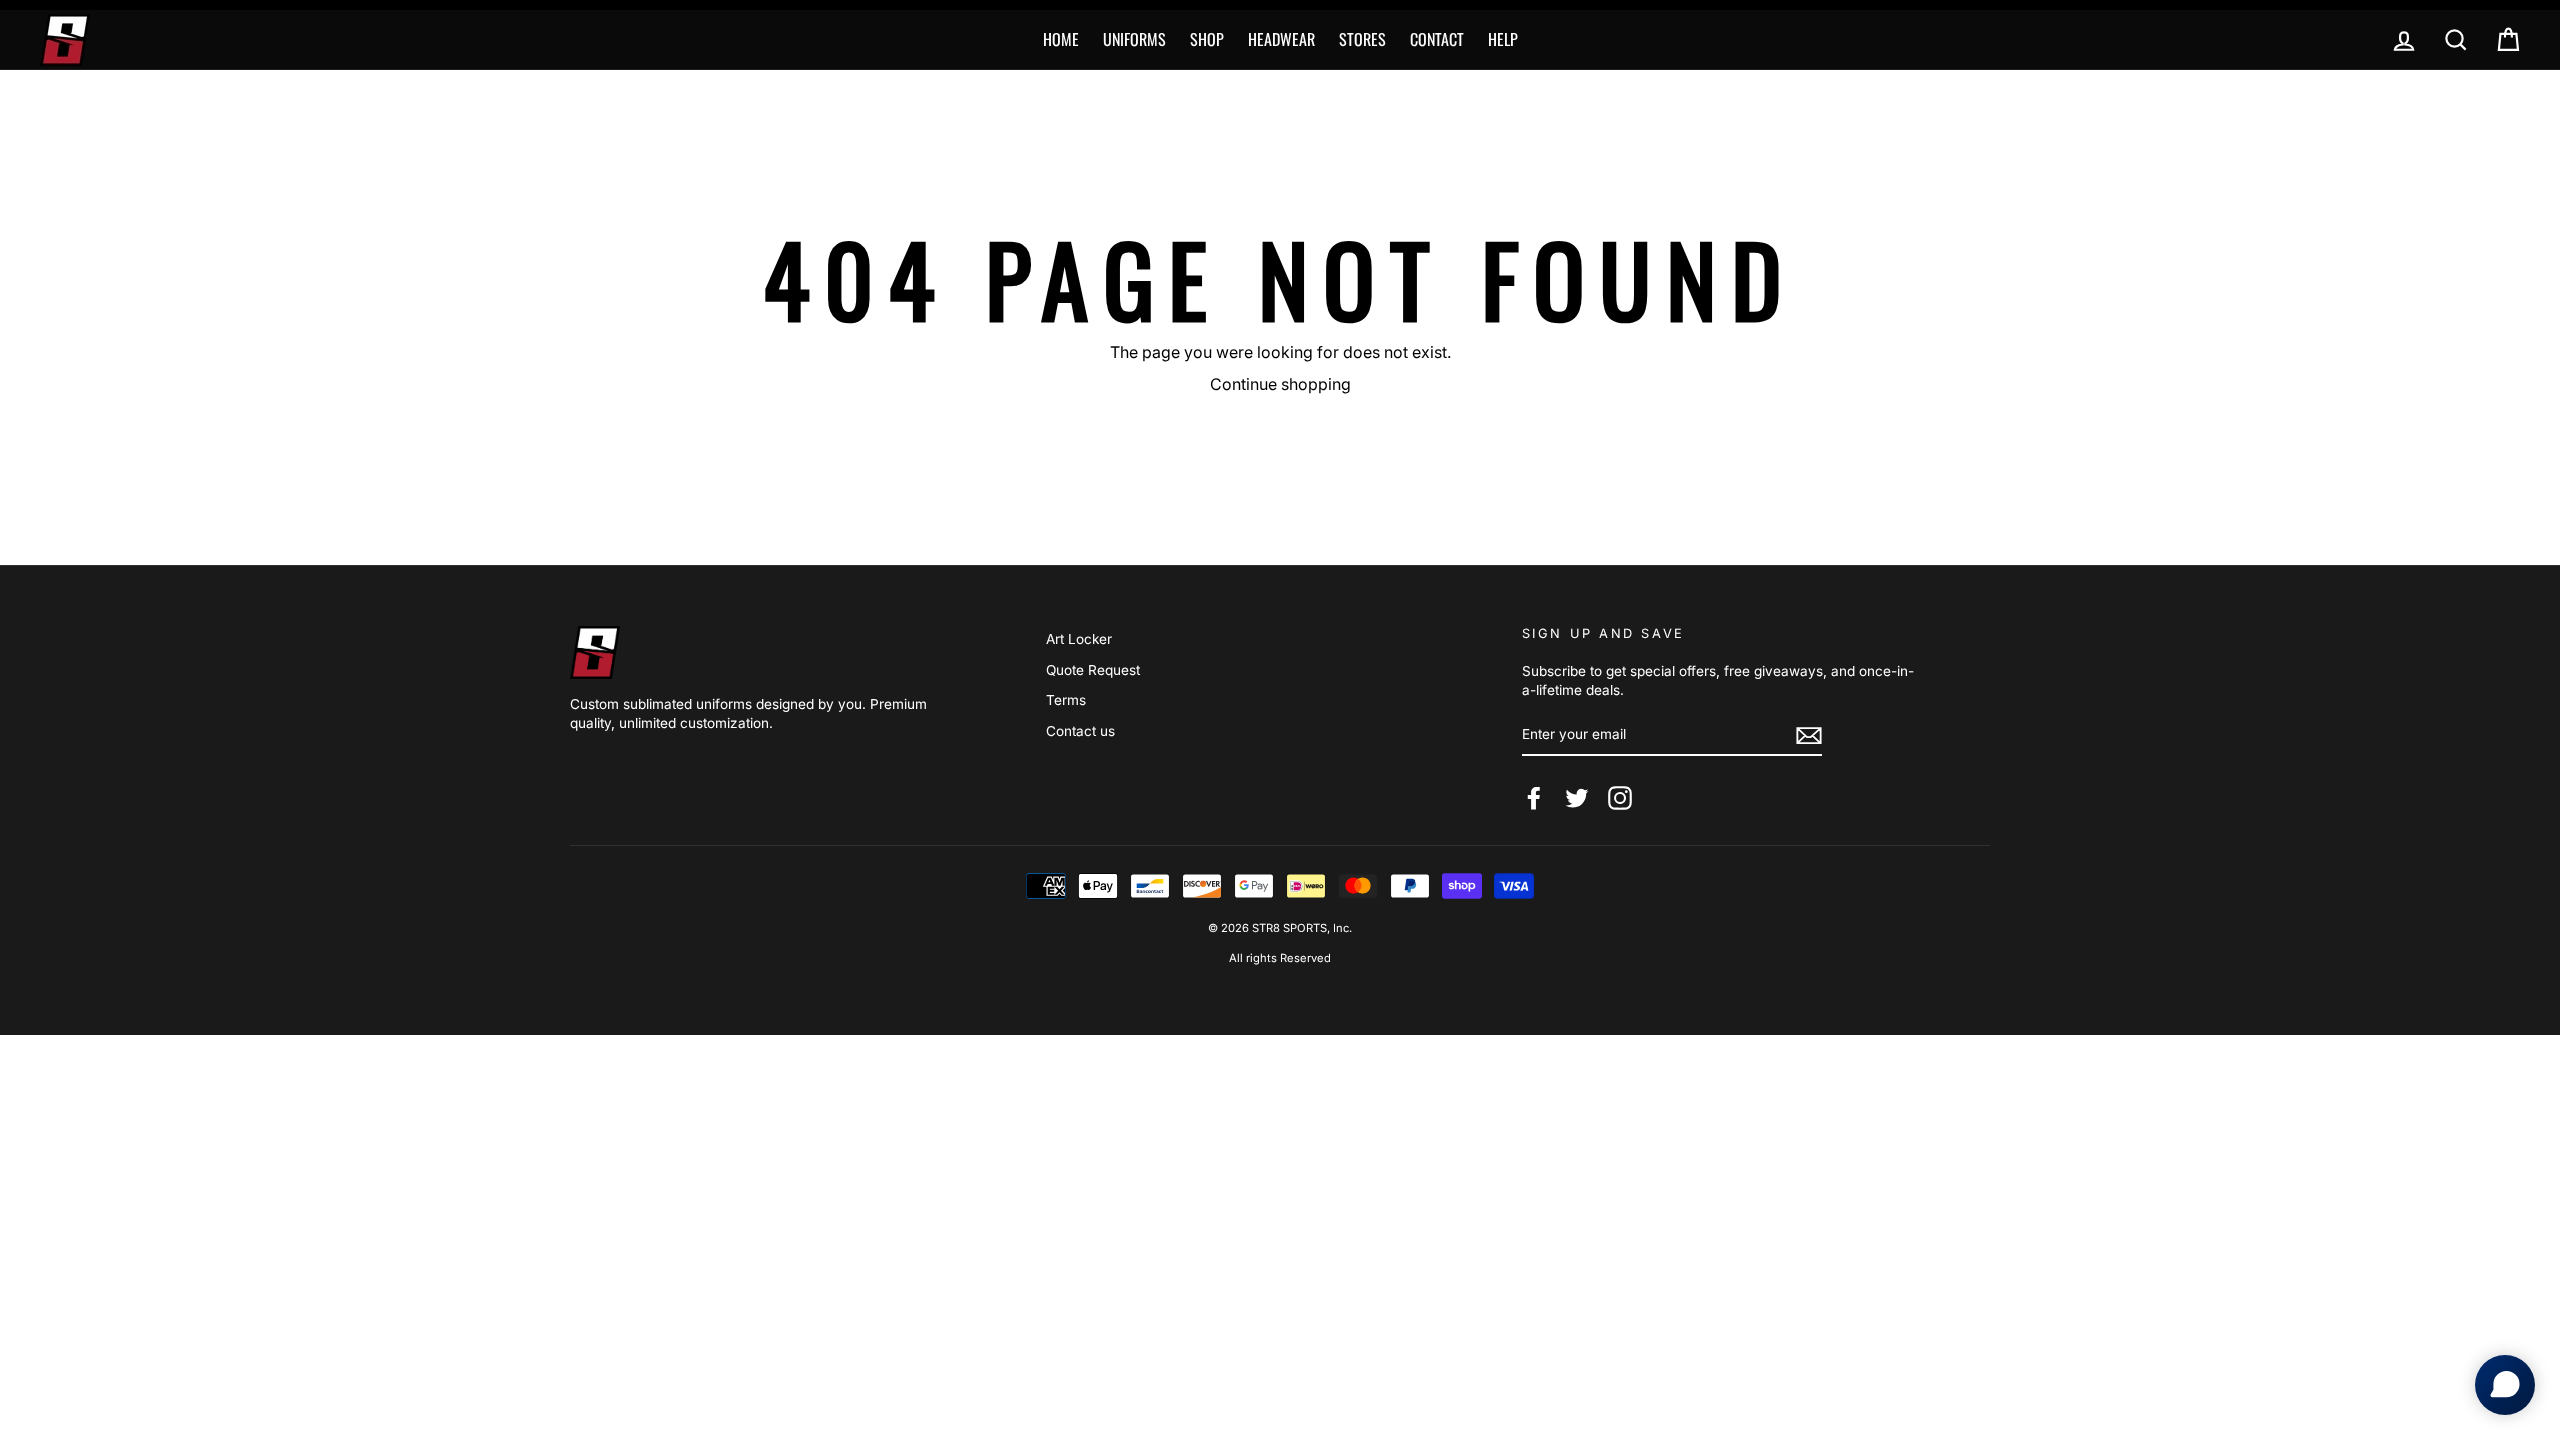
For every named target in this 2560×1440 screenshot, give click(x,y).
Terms (1066, 700)
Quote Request (1093, 670)
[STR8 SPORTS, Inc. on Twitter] (1577, 798)
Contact (1437, 39)
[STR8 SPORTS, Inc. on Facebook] (1534, 798)
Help (1503, 39)
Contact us (1080, 731)
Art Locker (1079, 639)
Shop (1207, 39)
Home (1061, 39)
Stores (1362, 39)
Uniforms (1134, 39)
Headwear (1281, 39)
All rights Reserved (1280, 958)
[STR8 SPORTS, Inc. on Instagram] (1620, 798)
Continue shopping (1280, 384)
